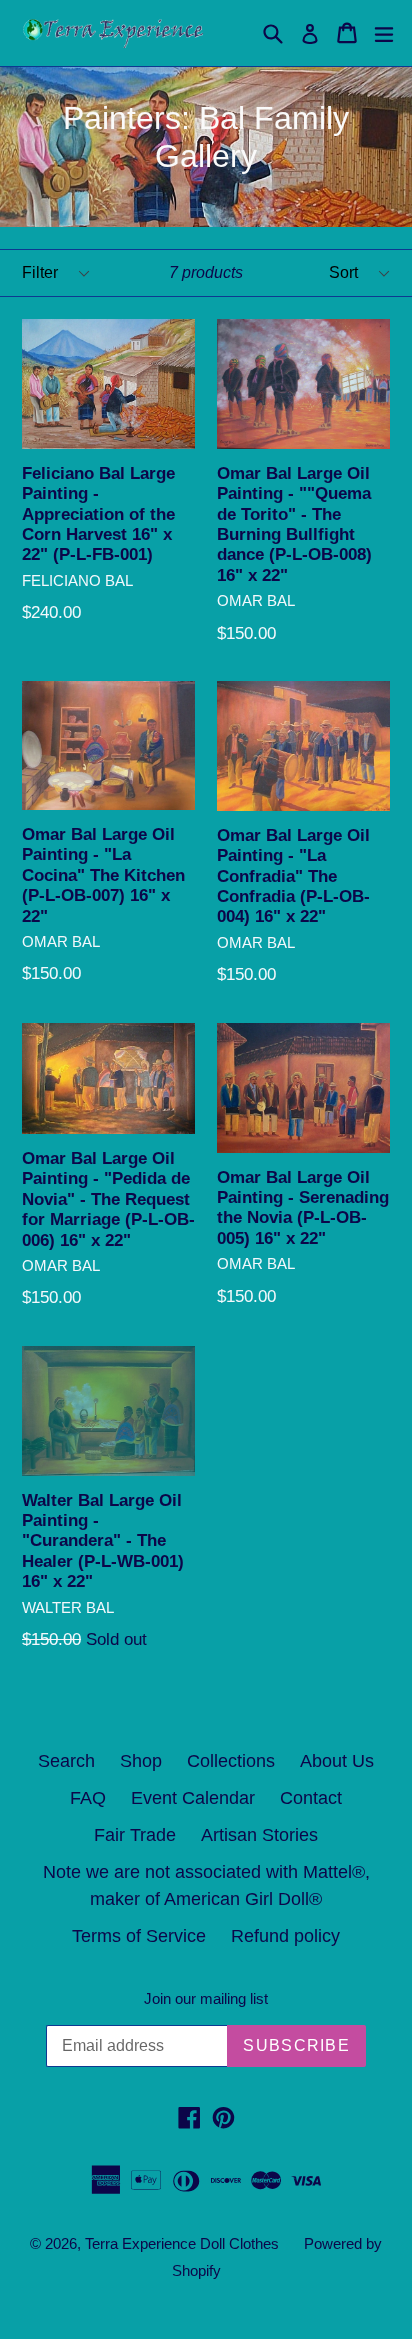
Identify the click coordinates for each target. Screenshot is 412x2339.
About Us (337, 1761)
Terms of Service (139, 1936)
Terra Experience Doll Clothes (182, 2243)
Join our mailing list (206, 1998)
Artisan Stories (259, 1835)
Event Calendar (193, 1798)
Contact (311, 1798)
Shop (141, 1761)
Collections (231, 1761)
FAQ (88, 1798)
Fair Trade (135, 1835)
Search (66, 1761)
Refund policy (285, 1936)
